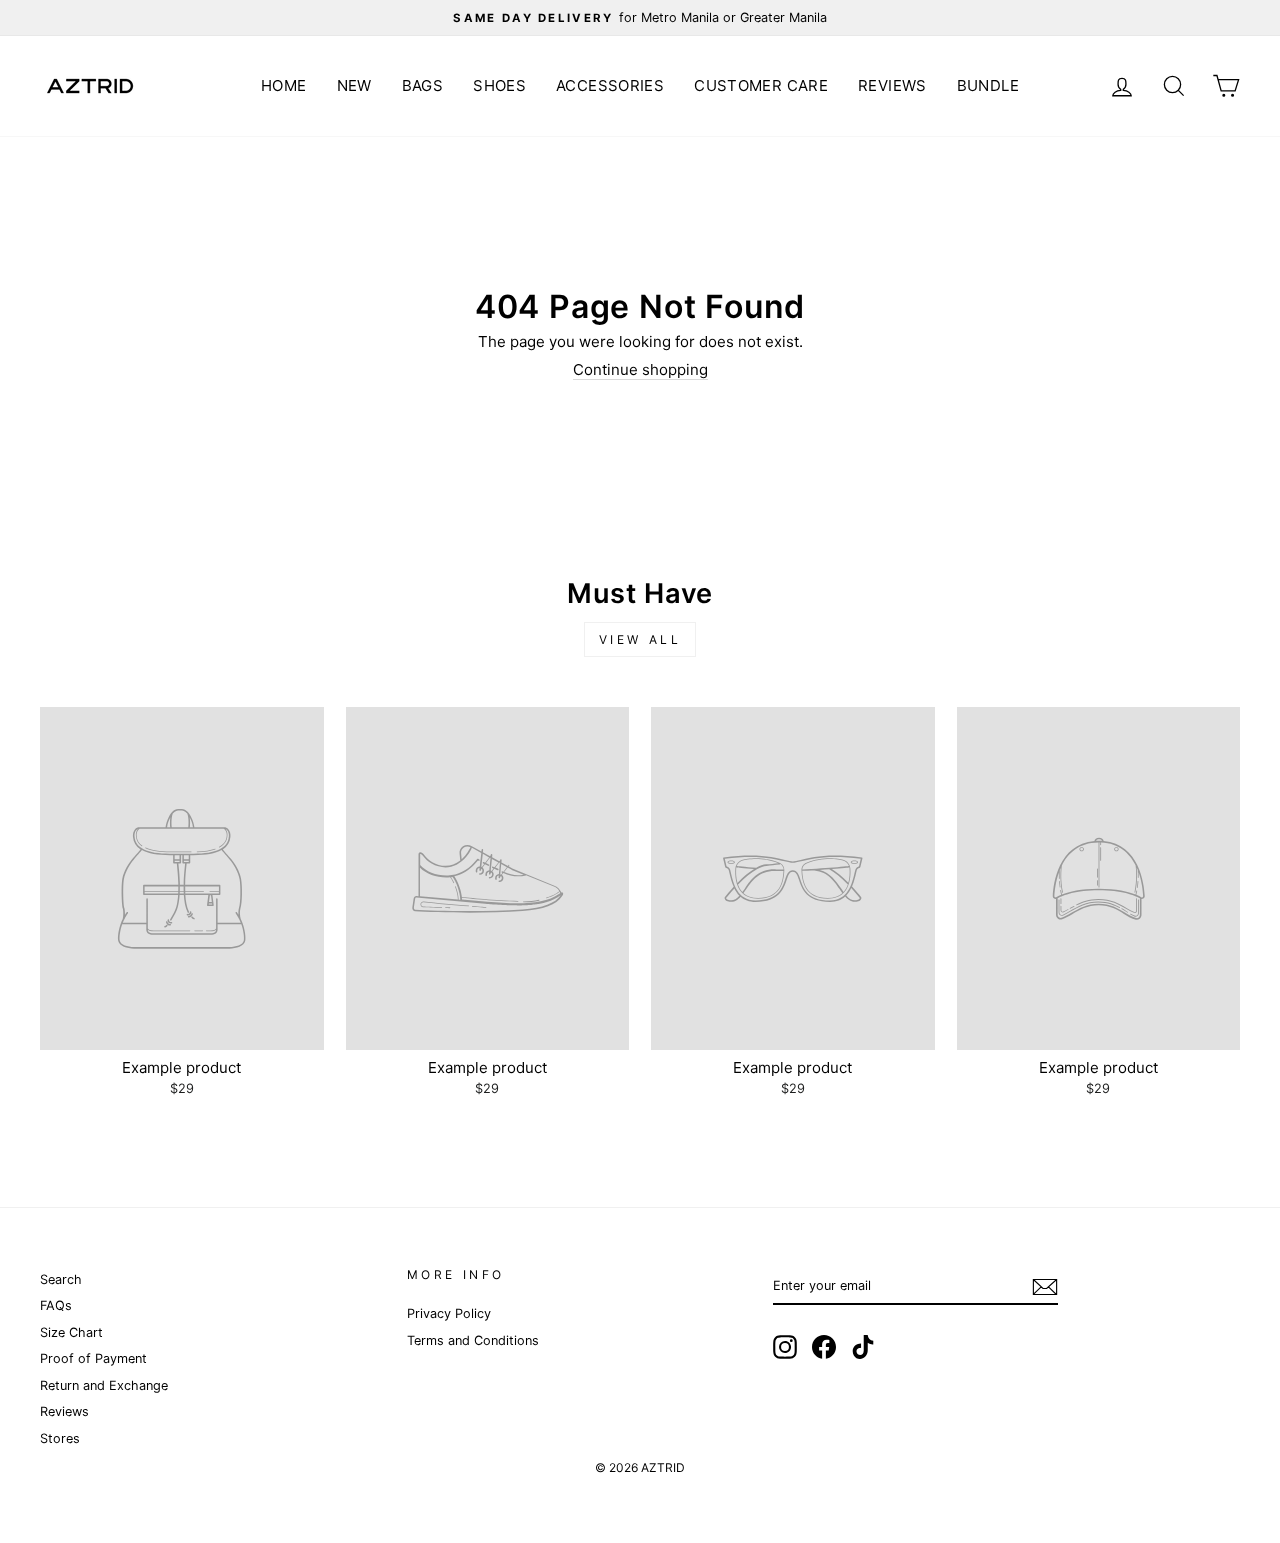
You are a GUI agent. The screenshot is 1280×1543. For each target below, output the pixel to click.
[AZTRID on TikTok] (863, 1347)
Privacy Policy (449, 1313)
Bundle (988, 85)
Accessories (610, 85)
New (354, 85)
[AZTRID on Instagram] (785, 1347)
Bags (423, 85)
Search (61, 1279)
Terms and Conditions (473, 1340)
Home (284, 85)
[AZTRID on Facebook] (824, 1347)
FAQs (56, 1305)
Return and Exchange (104, 1385)
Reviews (892, 85)
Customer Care (761, 85)
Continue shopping (640, 370)
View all (640, 639)
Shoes (499, 85)
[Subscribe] (1045, 1287)
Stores (60, 1438)
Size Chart (71, 1332)
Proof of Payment (93, 1358)
